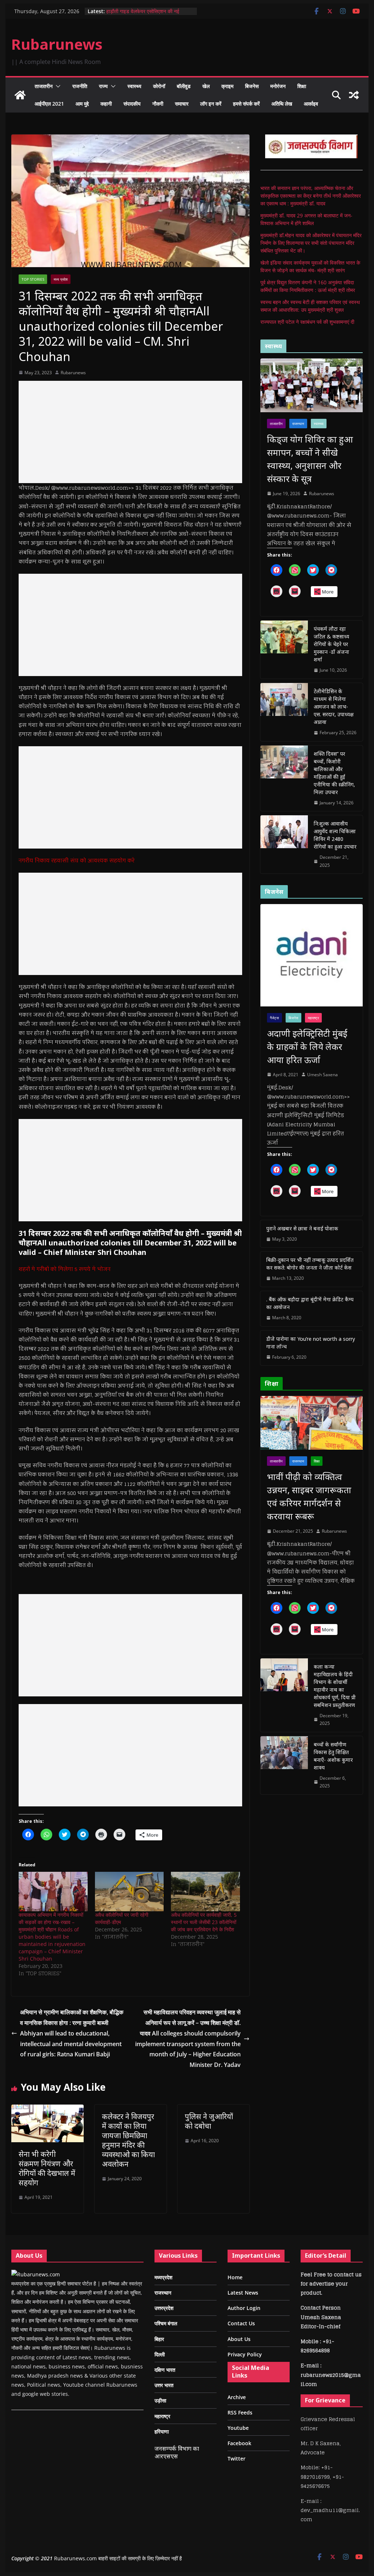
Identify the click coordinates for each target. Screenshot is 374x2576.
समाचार (182, 104)
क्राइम (227, 86)
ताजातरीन (44, 86)
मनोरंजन (278, 86)
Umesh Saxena (323, 1075)
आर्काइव (311, 104)
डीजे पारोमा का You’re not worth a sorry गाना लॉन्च (311, 1343)
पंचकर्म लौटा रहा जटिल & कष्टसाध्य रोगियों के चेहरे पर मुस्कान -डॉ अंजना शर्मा (331, 644)
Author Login (244, 2308)
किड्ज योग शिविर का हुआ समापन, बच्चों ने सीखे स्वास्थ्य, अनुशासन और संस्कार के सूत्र (310, 459)
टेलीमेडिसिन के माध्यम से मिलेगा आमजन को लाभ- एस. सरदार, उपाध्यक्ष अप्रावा (334, 707)
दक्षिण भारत (165, 2370)
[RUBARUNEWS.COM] (36, 2274)
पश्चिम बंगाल (166, 2323)
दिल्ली (160, 2354)
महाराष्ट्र (313, 1018)
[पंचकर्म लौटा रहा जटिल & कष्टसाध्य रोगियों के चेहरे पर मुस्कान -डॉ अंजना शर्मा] (284, 650)
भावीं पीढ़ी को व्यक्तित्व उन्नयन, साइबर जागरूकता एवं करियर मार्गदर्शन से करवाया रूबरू (309, 1496)
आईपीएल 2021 (49, 104)
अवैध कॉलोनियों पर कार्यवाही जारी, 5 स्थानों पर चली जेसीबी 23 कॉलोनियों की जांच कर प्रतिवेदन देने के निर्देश (204, 1922)
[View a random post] (354, 95)
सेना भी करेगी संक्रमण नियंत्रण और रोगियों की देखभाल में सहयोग (47, 2168)
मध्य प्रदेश (61, 279)
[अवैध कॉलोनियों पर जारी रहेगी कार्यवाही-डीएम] (129, 1892)
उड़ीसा (160, 2400)
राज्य (103, 86)
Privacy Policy (245, 2354)
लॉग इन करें (211, 104)
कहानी (106, 104)
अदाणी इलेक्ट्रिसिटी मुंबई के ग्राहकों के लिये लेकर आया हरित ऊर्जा (307, 1046)
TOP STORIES (33, 279)
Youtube (238, 2428)
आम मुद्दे (82, 104)
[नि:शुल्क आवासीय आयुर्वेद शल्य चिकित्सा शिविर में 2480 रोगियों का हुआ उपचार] (284, 844)
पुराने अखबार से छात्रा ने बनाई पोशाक (302, 1228)
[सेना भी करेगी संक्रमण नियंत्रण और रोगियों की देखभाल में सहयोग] (47, 2110)
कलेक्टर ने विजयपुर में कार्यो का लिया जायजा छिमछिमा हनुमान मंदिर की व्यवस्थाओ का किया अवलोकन (128, 2140)
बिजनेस (252, 86)
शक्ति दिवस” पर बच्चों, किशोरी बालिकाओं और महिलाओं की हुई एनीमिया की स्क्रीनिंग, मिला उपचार (334, 773)
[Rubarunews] (20, 95)
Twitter (236, 2459)
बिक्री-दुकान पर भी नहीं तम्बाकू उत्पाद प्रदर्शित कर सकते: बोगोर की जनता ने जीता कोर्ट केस (310, 1264)
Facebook (239, 2443)
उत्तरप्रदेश (164, 2308)
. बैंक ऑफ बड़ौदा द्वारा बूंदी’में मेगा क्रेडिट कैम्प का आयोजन (310, 1303)
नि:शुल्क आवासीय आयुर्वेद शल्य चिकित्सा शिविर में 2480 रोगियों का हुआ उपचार (335, 835)
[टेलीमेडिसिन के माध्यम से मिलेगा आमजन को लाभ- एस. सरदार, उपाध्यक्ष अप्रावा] (284, 712)
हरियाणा (162, 2431)
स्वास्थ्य (134, 86)
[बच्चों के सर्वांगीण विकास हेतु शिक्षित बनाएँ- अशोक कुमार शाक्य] (284, 1765)
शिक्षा (302, 86)
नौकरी (158, 104)
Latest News (243, 2293)
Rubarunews (57, 44)
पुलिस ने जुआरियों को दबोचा (209, 2121)
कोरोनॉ (159, 86)
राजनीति (80, 86)
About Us (239, 2339)
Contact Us (241, 2323)
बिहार (159, 2339)
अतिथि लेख (282, 104)
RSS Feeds (240, 2412)
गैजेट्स (274, 1018)
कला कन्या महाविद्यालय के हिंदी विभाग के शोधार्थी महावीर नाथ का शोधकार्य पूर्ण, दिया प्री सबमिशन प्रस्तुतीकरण (335, 1686)
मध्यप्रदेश (163, 2277)
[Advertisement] (130, 432)
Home (235, 2277)
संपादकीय (132, 104)
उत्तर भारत (164, 2385)
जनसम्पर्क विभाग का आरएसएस (177, 2452)
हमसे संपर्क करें (246, 104)
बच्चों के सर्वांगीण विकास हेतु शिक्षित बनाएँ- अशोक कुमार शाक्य (333, 1756)
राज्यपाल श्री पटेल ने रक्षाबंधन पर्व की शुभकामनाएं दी (307, 322)
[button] (57, 86)
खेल (206, 86)
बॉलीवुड (184, 86)
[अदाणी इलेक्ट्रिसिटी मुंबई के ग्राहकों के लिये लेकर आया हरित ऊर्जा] (311, 955)
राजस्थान (298, 424)
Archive (237, 2397)
